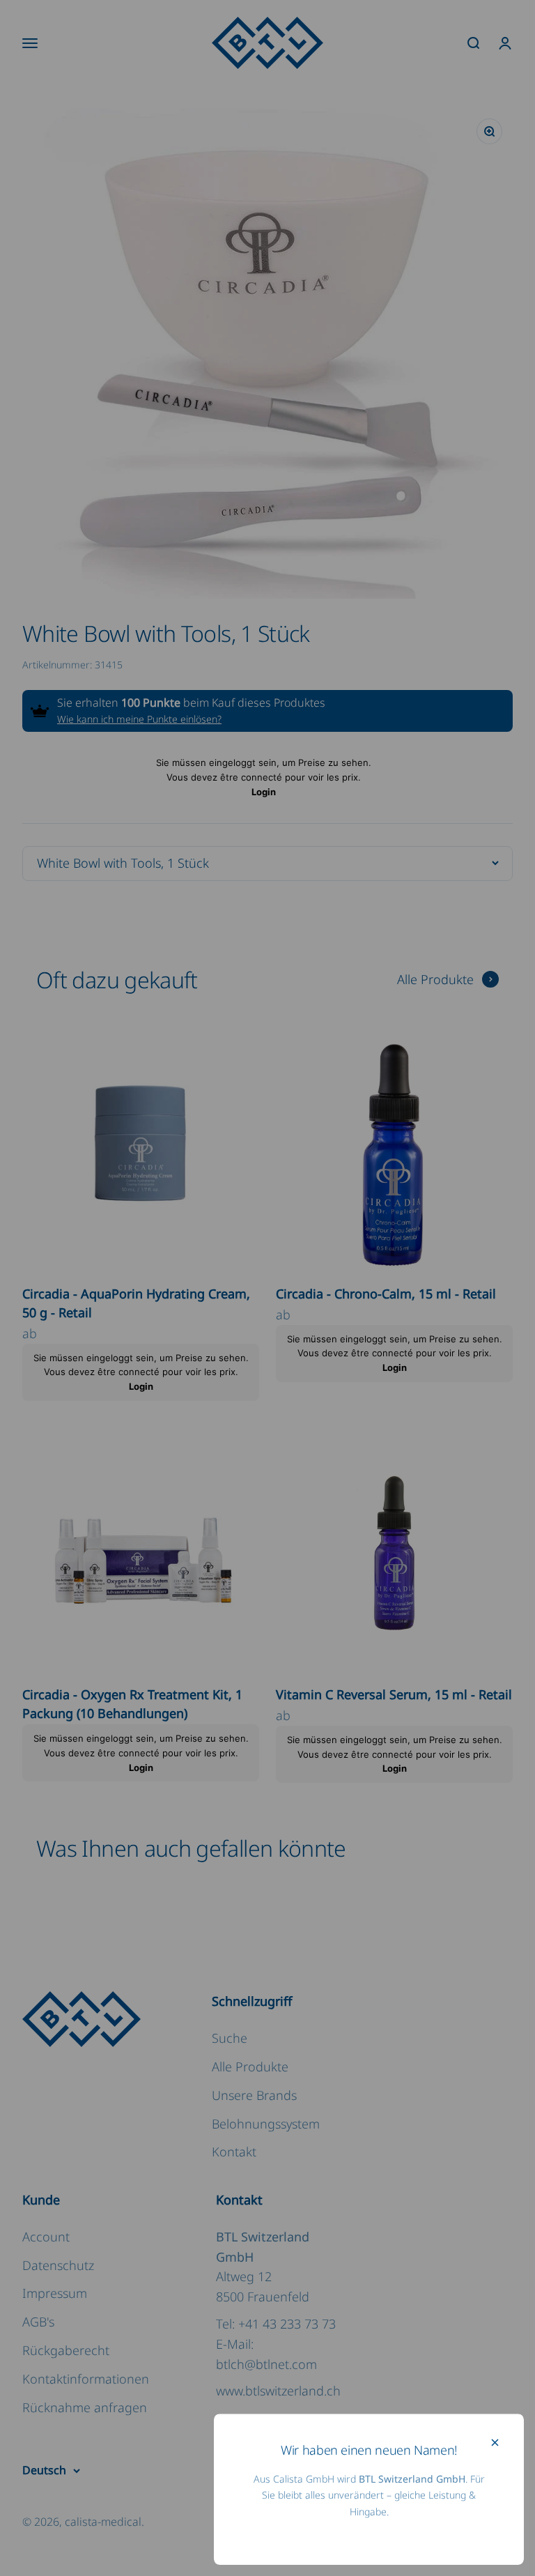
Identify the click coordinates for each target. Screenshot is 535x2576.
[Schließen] (495, 2443)
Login (264, 792)
